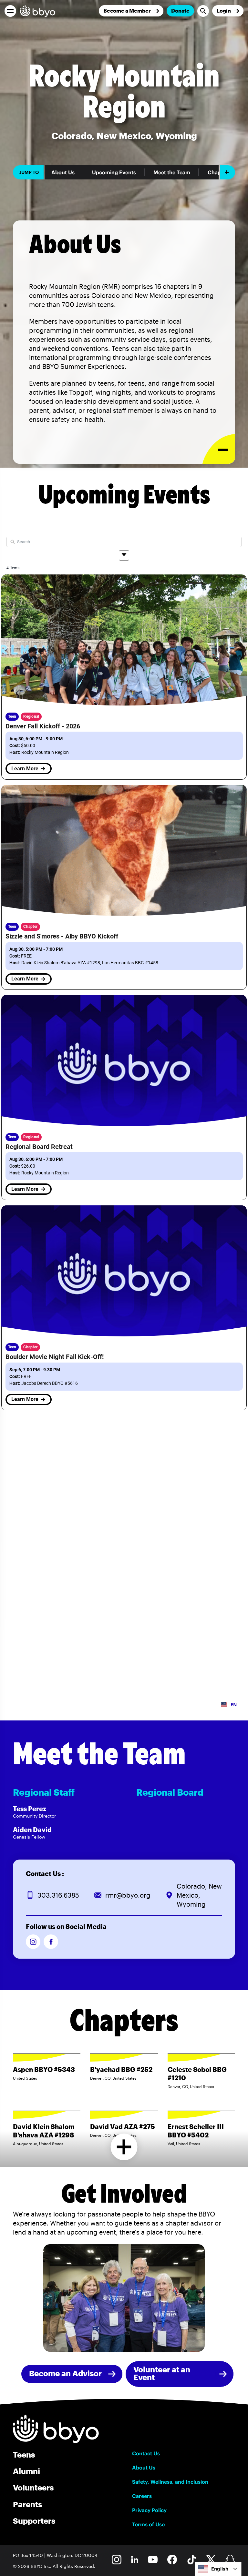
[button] (10, 11)
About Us (63, 172)
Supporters (34, 2521)
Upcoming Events (114, 172)
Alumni (26, 2471)
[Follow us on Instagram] (33, 1942)
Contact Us (146, 2453)
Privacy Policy (149, 2510)
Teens (24, 2454)
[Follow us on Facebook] (51, 1942)
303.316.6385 (58, 1895)
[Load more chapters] (124, 2147)
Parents (27, 2504)
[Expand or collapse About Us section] (219, 449)
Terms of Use (148, 2524)
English (220, 2569)
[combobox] (218, 2569)
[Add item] (227, 172)
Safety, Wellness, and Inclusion (170, 2482)
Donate (180, 10)
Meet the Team (172, 172)
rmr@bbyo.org (128, 1895)
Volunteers (33, 2487)
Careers (142, 2496)
